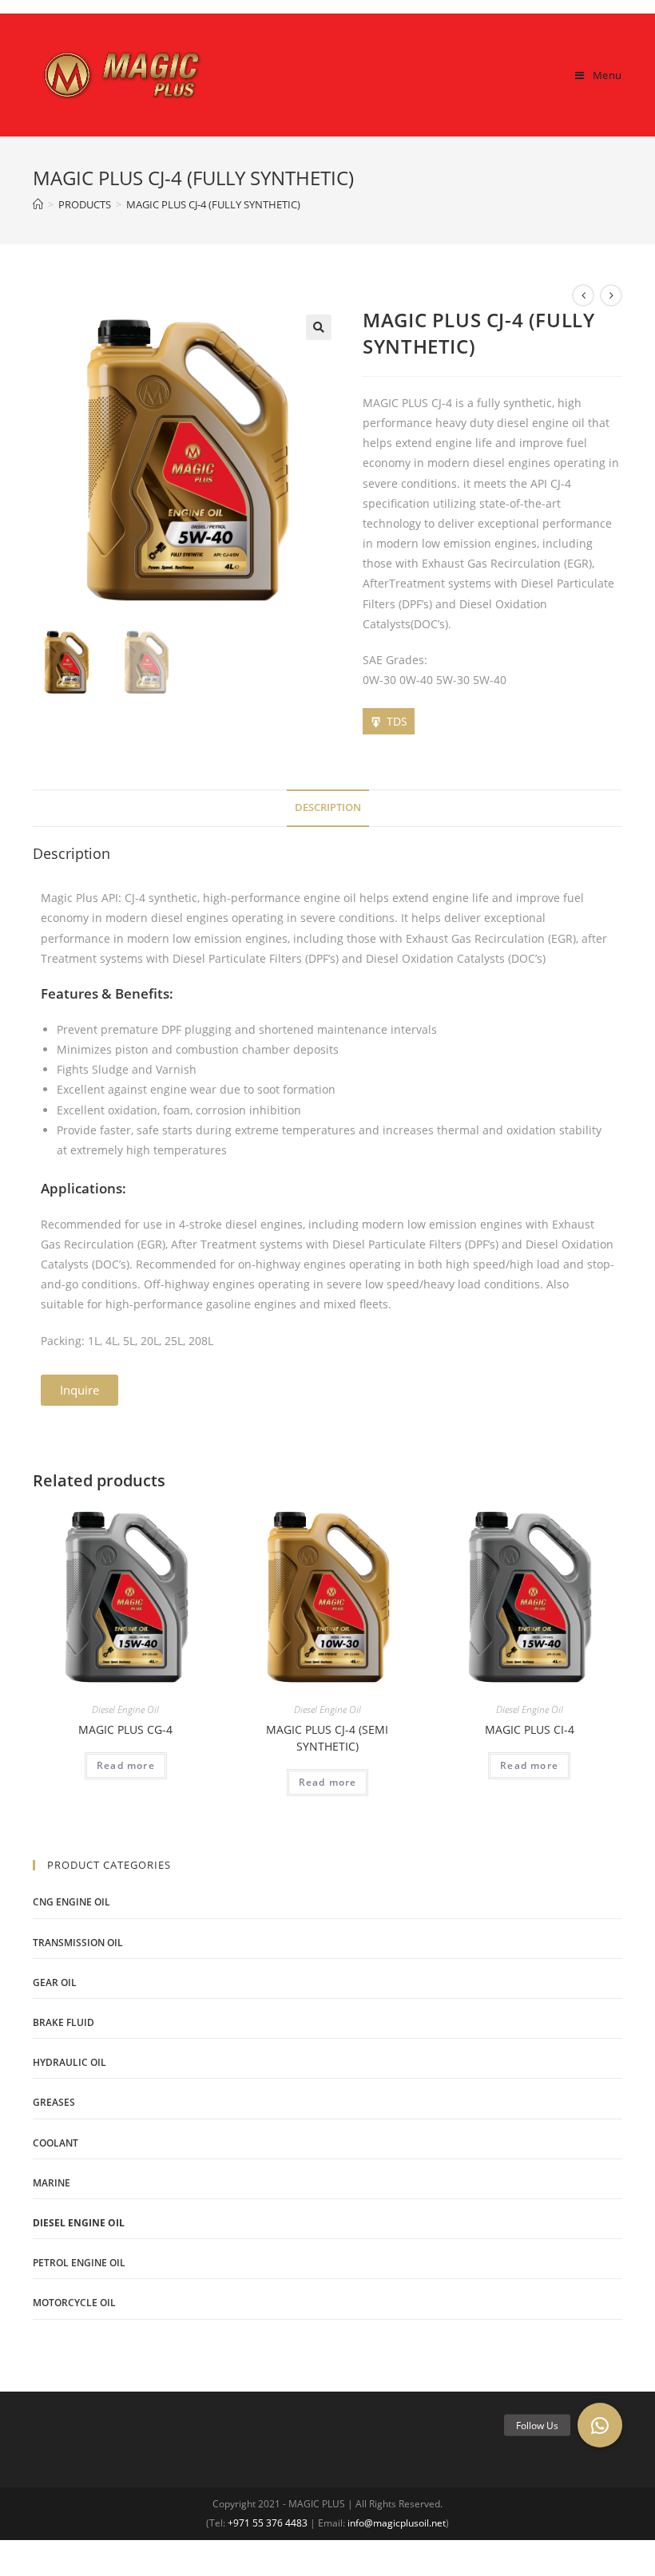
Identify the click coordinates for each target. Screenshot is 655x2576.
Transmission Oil (78, 1943)
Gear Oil (55, 1982)
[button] (79, 1390)
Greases (54, 2102)
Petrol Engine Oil (79, 2263)
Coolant (56, 2143)
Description (328, 807)
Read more (126, 1765)
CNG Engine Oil (71, 1902)
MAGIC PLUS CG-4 (125, 1729)
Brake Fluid (64, 2022)
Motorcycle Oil (74, 2303)
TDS (397, 721)
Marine (52, 2183)
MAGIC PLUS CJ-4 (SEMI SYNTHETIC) (327, 1738)
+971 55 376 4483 (268, 2523)
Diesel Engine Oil (125, 1709)
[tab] (328, 808)
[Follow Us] (600, 2425)
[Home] (38, 204)
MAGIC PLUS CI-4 (530, 1729)
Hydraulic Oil (69, 2062)
